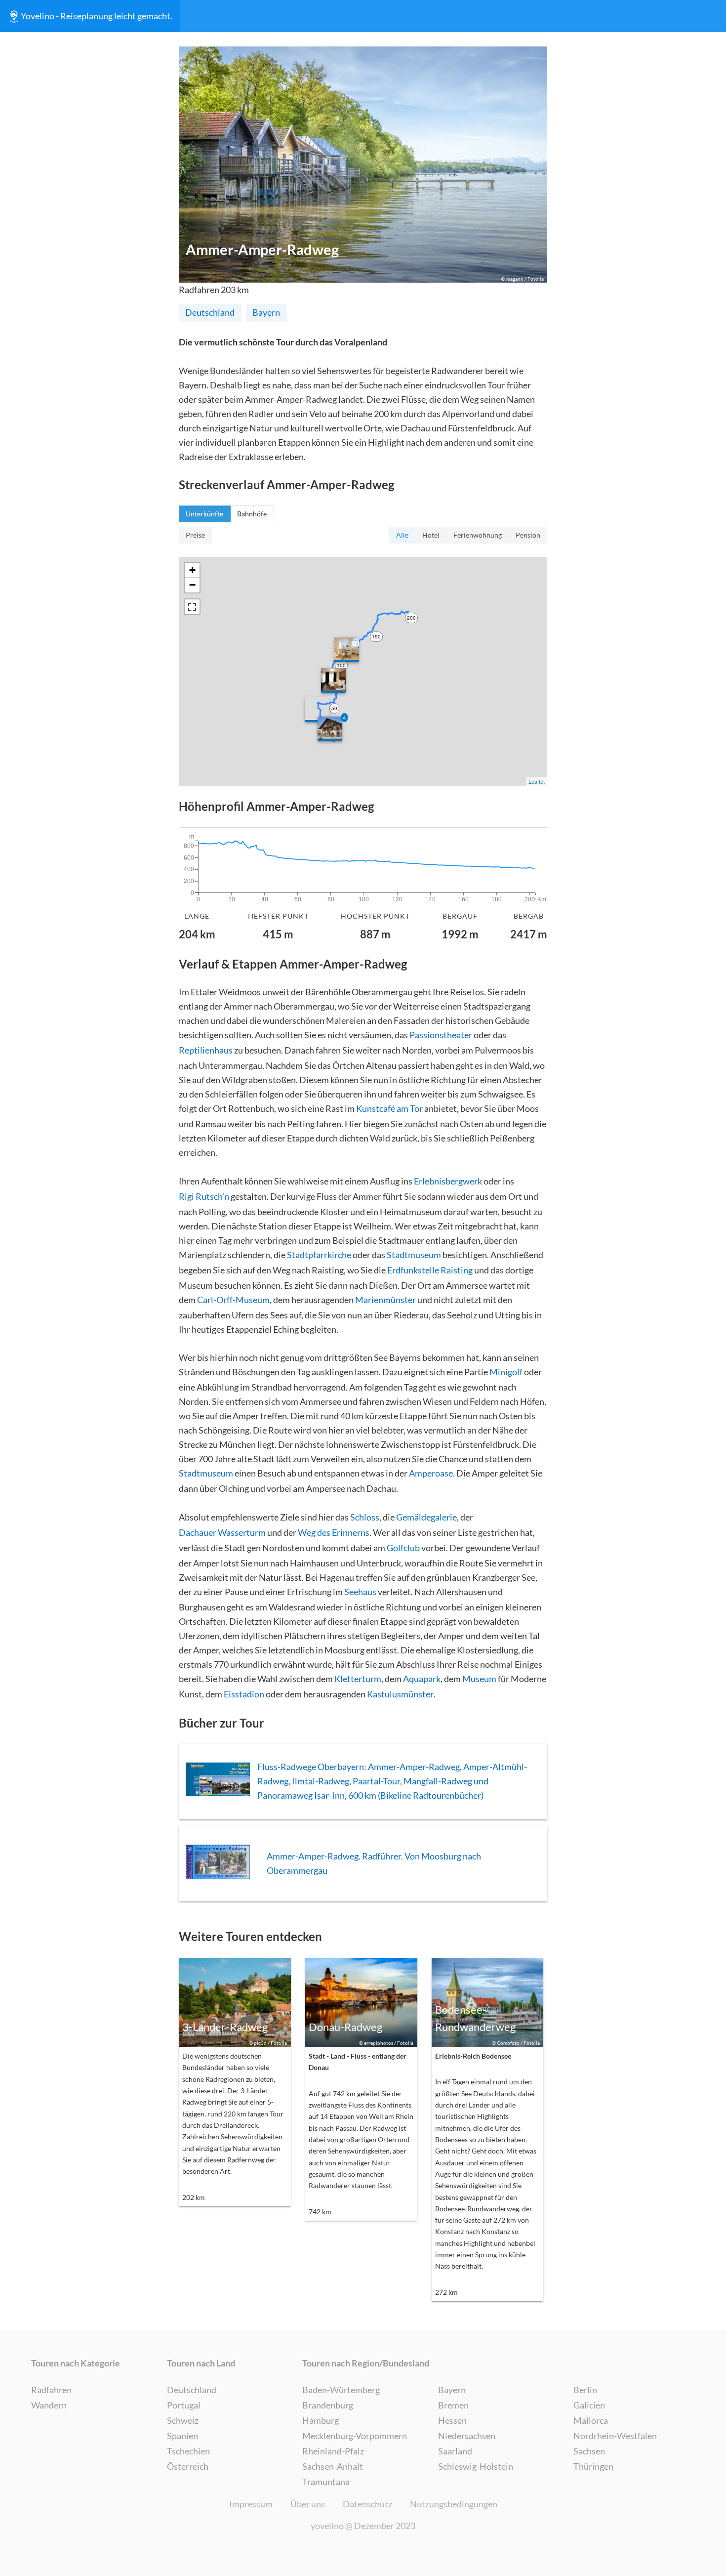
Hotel (431, 535)
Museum (479, 1679)
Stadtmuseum (414, 1255)
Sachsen (589, 2451)
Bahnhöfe (252, 514)
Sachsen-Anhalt (333, 2466)
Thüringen (593, 2466)
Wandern (49, 2405)
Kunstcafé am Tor (389, 1108)
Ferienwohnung (478, 535)
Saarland (455, 2451)
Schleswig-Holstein (476, 2466)
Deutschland (210, 312)
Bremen (453, 2405)
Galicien (589, 2405)
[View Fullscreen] (192, 607)
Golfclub (403, 1548)
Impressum (251, 2504)
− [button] (192, 585)
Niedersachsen (467, 2436)
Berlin (585, 2390)
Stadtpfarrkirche (319, 1255)
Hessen (452, 2420)
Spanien (182, 2436)
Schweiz (183, 2420)
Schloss (365, 1517)
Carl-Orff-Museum (233, 1300)
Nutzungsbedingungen (454, 2504)
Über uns (308, 2504)
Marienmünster (385, 1300)
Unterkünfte (204, 514)
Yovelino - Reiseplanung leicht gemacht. (97, 16)
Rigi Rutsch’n (204, 1196)
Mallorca (591, 2420)
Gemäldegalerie (426, 1517)
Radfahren (51, 2390)
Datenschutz (367, 2504)
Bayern (266, 312)
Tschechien (188, 2451)
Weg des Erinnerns (334, 1532)
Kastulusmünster (400, 1694)
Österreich (188, 2466)
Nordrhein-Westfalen (615, 2436)
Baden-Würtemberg (341, 2390)
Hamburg (321, 2420)
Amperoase (431, 1473)
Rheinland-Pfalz (333, 2451)
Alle (402, 535)
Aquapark (422, 1679)
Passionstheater (441, 1035)
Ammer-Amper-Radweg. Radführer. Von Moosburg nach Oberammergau (374, 1863)
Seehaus (360, 1592)
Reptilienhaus (206, 1050)
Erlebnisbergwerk (448, 1181)
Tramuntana (326, 2482)
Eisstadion (244, 1694)
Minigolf (506, 1372)
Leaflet (537, 781)
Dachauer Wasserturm (222, 1532)
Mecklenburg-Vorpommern (355, 2436)
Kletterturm (358, 1679)
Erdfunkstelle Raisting (430, 1270)
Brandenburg (328, 2405)
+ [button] (192, 570)
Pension (528, 535)
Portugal (184, 2405)
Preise (195, 535)
